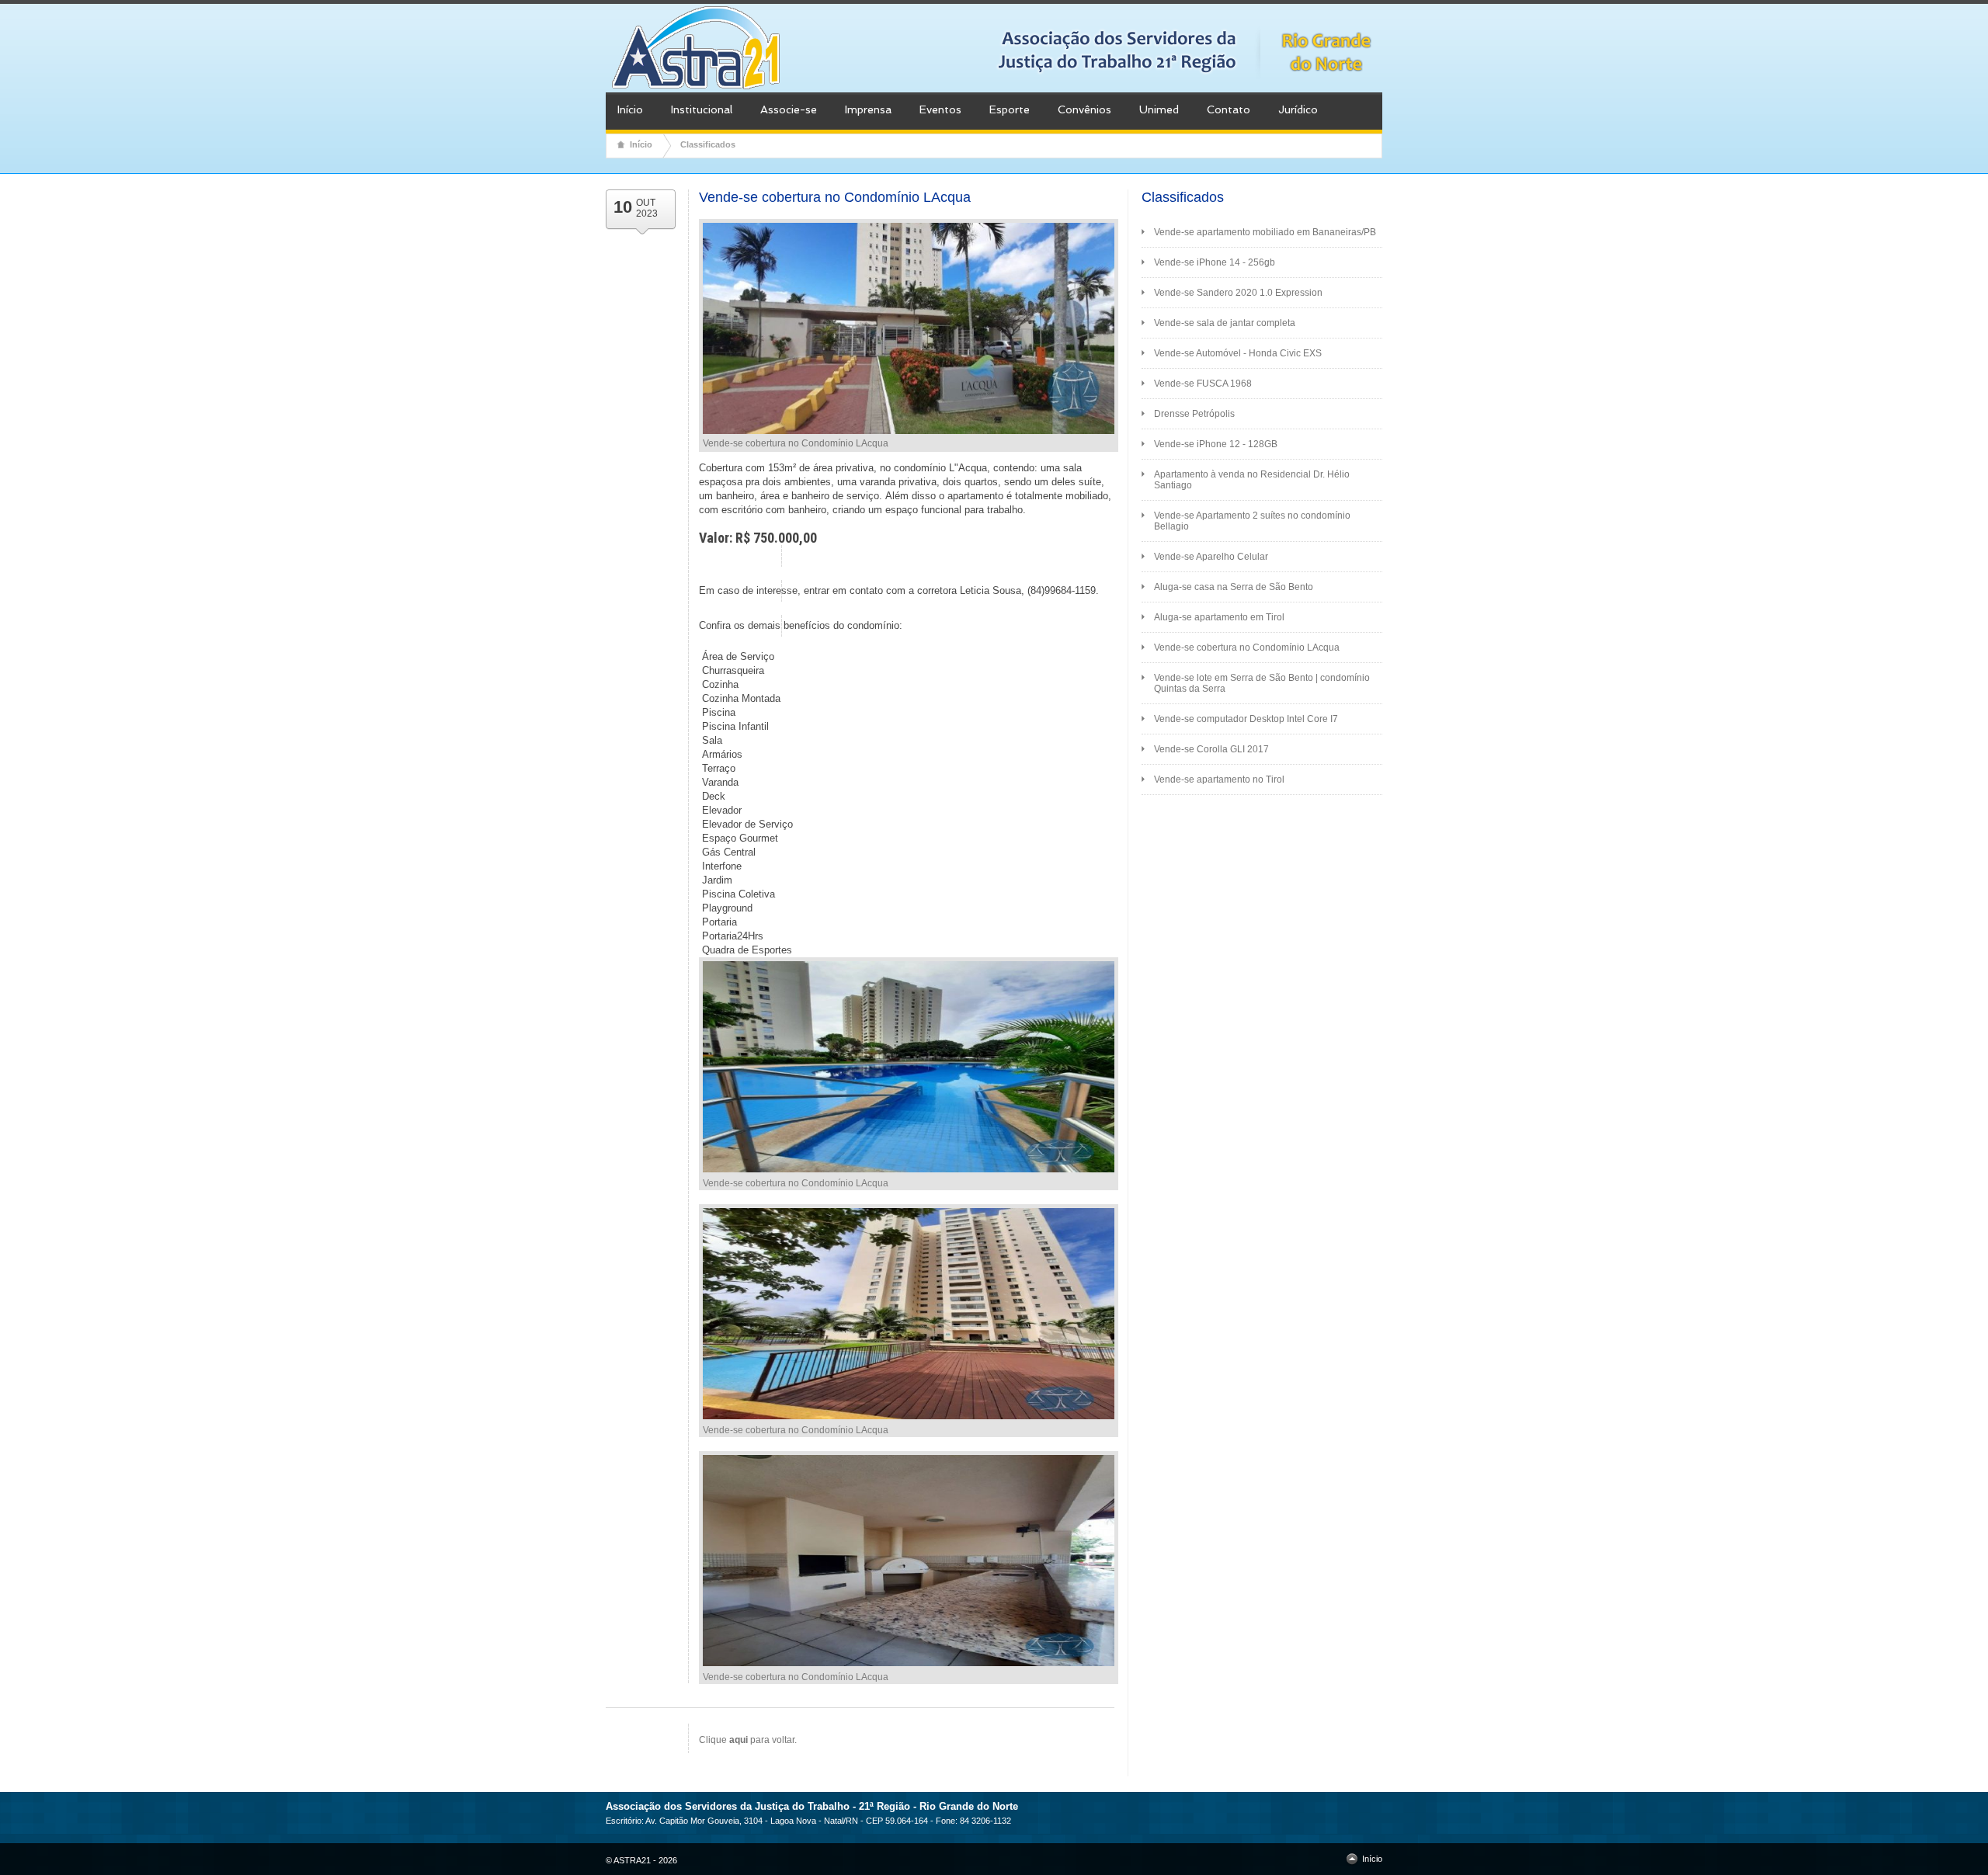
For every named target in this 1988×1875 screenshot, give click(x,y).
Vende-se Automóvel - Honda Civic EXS (1238, 353)
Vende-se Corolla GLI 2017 (1211, 749)
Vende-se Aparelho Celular (1211, 557)
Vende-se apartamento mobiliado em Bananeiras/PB (1265, 232)
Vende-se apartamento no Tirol (1219, 780)
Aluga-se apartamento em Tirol (1219, 617)
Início (630, 109)
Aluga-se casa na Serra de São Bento (1234, 587)
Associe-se (789, 109)
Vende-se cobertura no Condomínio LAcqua (1247, 648)
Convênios (1084, 109)
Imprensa (868, 109)
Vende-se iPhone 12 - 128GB (1216, 444)
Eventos (940, 109)
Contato (1229, 109)
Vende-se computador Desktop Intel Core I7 (1246, 719)
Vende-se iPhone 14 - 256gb (1215, 262)
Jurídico (1298, 109)
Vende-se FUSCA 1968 (1203, 384)
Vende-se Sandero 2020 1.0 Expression (1238, 293)
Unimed (1159, 109)
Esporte (1010, 109)
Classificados (708, 144)
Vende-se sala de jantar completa (1225, 323)
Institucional (702, 109)
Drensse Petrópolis (1194, 414)
